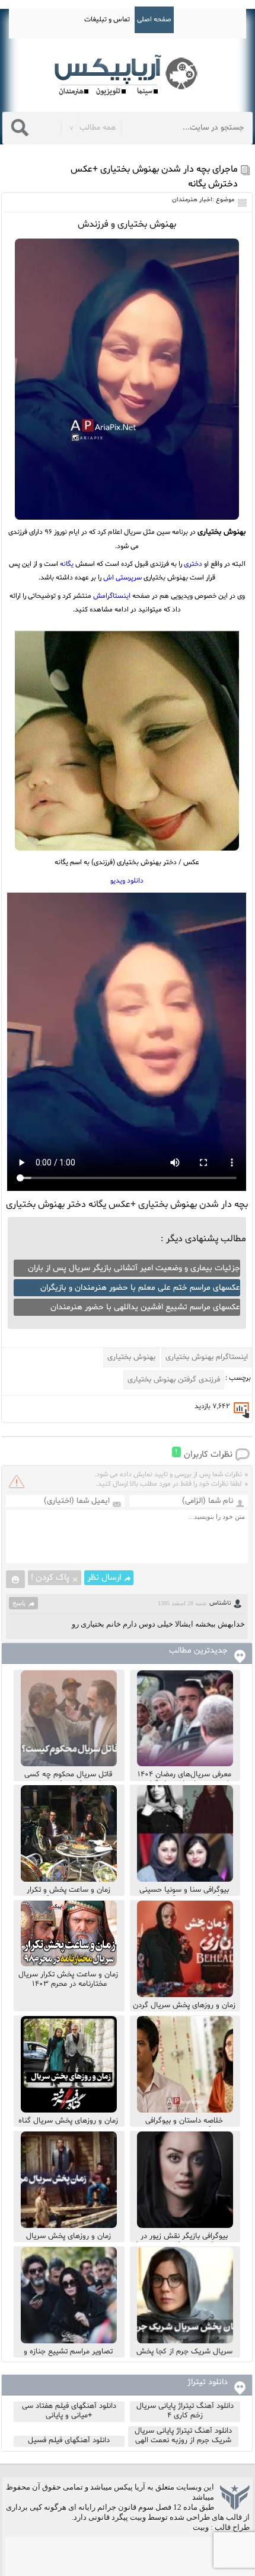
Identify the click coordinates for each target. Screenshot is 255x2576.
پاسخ (19, 1603)
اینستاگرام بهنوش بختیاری (207, 1357)
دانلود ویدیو (127, 881)
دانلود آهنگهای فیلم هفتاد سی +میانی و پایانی (69, 2411)
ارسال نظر (104, 1578)
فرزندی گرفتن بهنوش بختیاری (174, 1380)
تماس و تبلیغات (107, 20)
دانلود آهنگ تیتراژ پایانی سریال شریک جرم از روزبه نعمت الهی (183, 2436)
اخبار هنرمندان (192, 200)
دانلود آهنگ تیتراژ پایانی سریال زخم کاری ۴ (185, 2411)
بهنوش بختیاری (131, 1357)
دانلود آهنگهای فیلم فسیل (69, 2440)
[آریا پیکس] (128, 75)
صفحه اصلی (154, 20)
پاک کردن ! (50, 1578)
